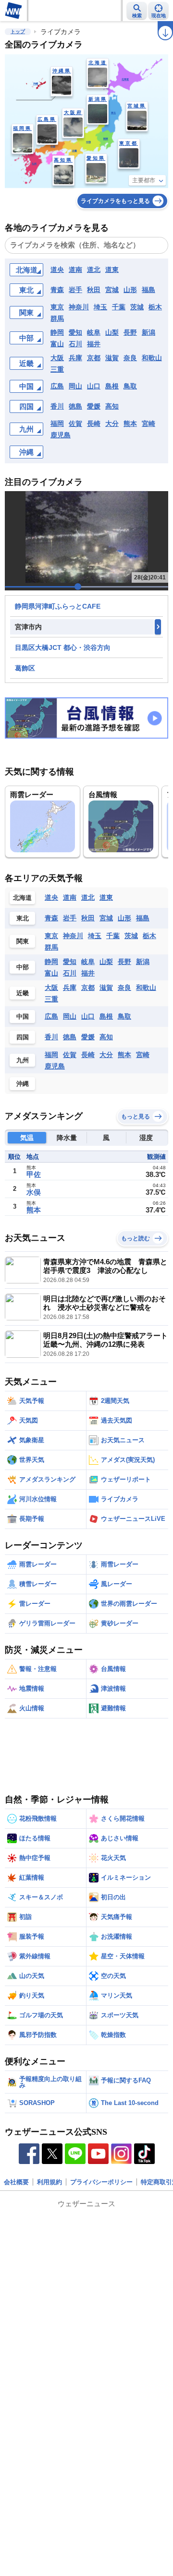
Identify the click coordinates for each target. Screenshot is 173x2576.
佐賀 (75, 423)
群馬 (57, 318)
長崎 (94, 423)
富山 (57, 344)
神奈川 (79, 307)
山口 (94, 386)
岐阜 (94, 332)
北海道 (27, 270)
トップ (18, 31)
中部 (26, 338)
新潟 (148, 332)
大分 (112, 423)
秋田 (94, 290)
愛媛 (94, 406)
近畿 (26, 363)
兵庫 (75, 358)
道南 (75, 270)
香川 (57, 406)
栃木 (155, 307)
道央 (57, 270)
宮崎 (148, 423)
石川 (75, 344)
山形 (130, 290)
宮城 (112, 290)
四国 (26, 406)
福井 (94, 344)
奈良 (130, 358)
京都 (94, 358)
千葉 (119, 307)
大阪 (57, 358)
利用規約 (49, 2182)
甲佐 (34, 1174)
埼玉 (100, 307)
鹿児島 (61, 435)
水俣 (34, 1192)
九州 (26, 429)
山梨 (112, 332)
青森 (57, 290)
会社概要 (16, 2182)
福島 (148, 290)
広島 (57, 386)
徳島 (75, 406)
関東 (26, 312)
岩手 (75, 290)
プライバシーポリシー (101, 2182)
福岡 (57, 423)
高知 (112, 406)
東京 (57, 307)
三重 (57, 369)
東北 (26, 290)
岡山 (75, 386)
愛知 (75, 332)
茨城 (137, 307)
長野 (130, 332)
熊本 (130, 423)
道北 (94, 270)
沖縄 (26, 452)
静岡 (57, 332)
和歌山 (152, 358)
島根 (112, 386)
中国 (26, 386)
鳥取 (130, 386)
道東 (112, 270)
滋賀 (112, 358)
